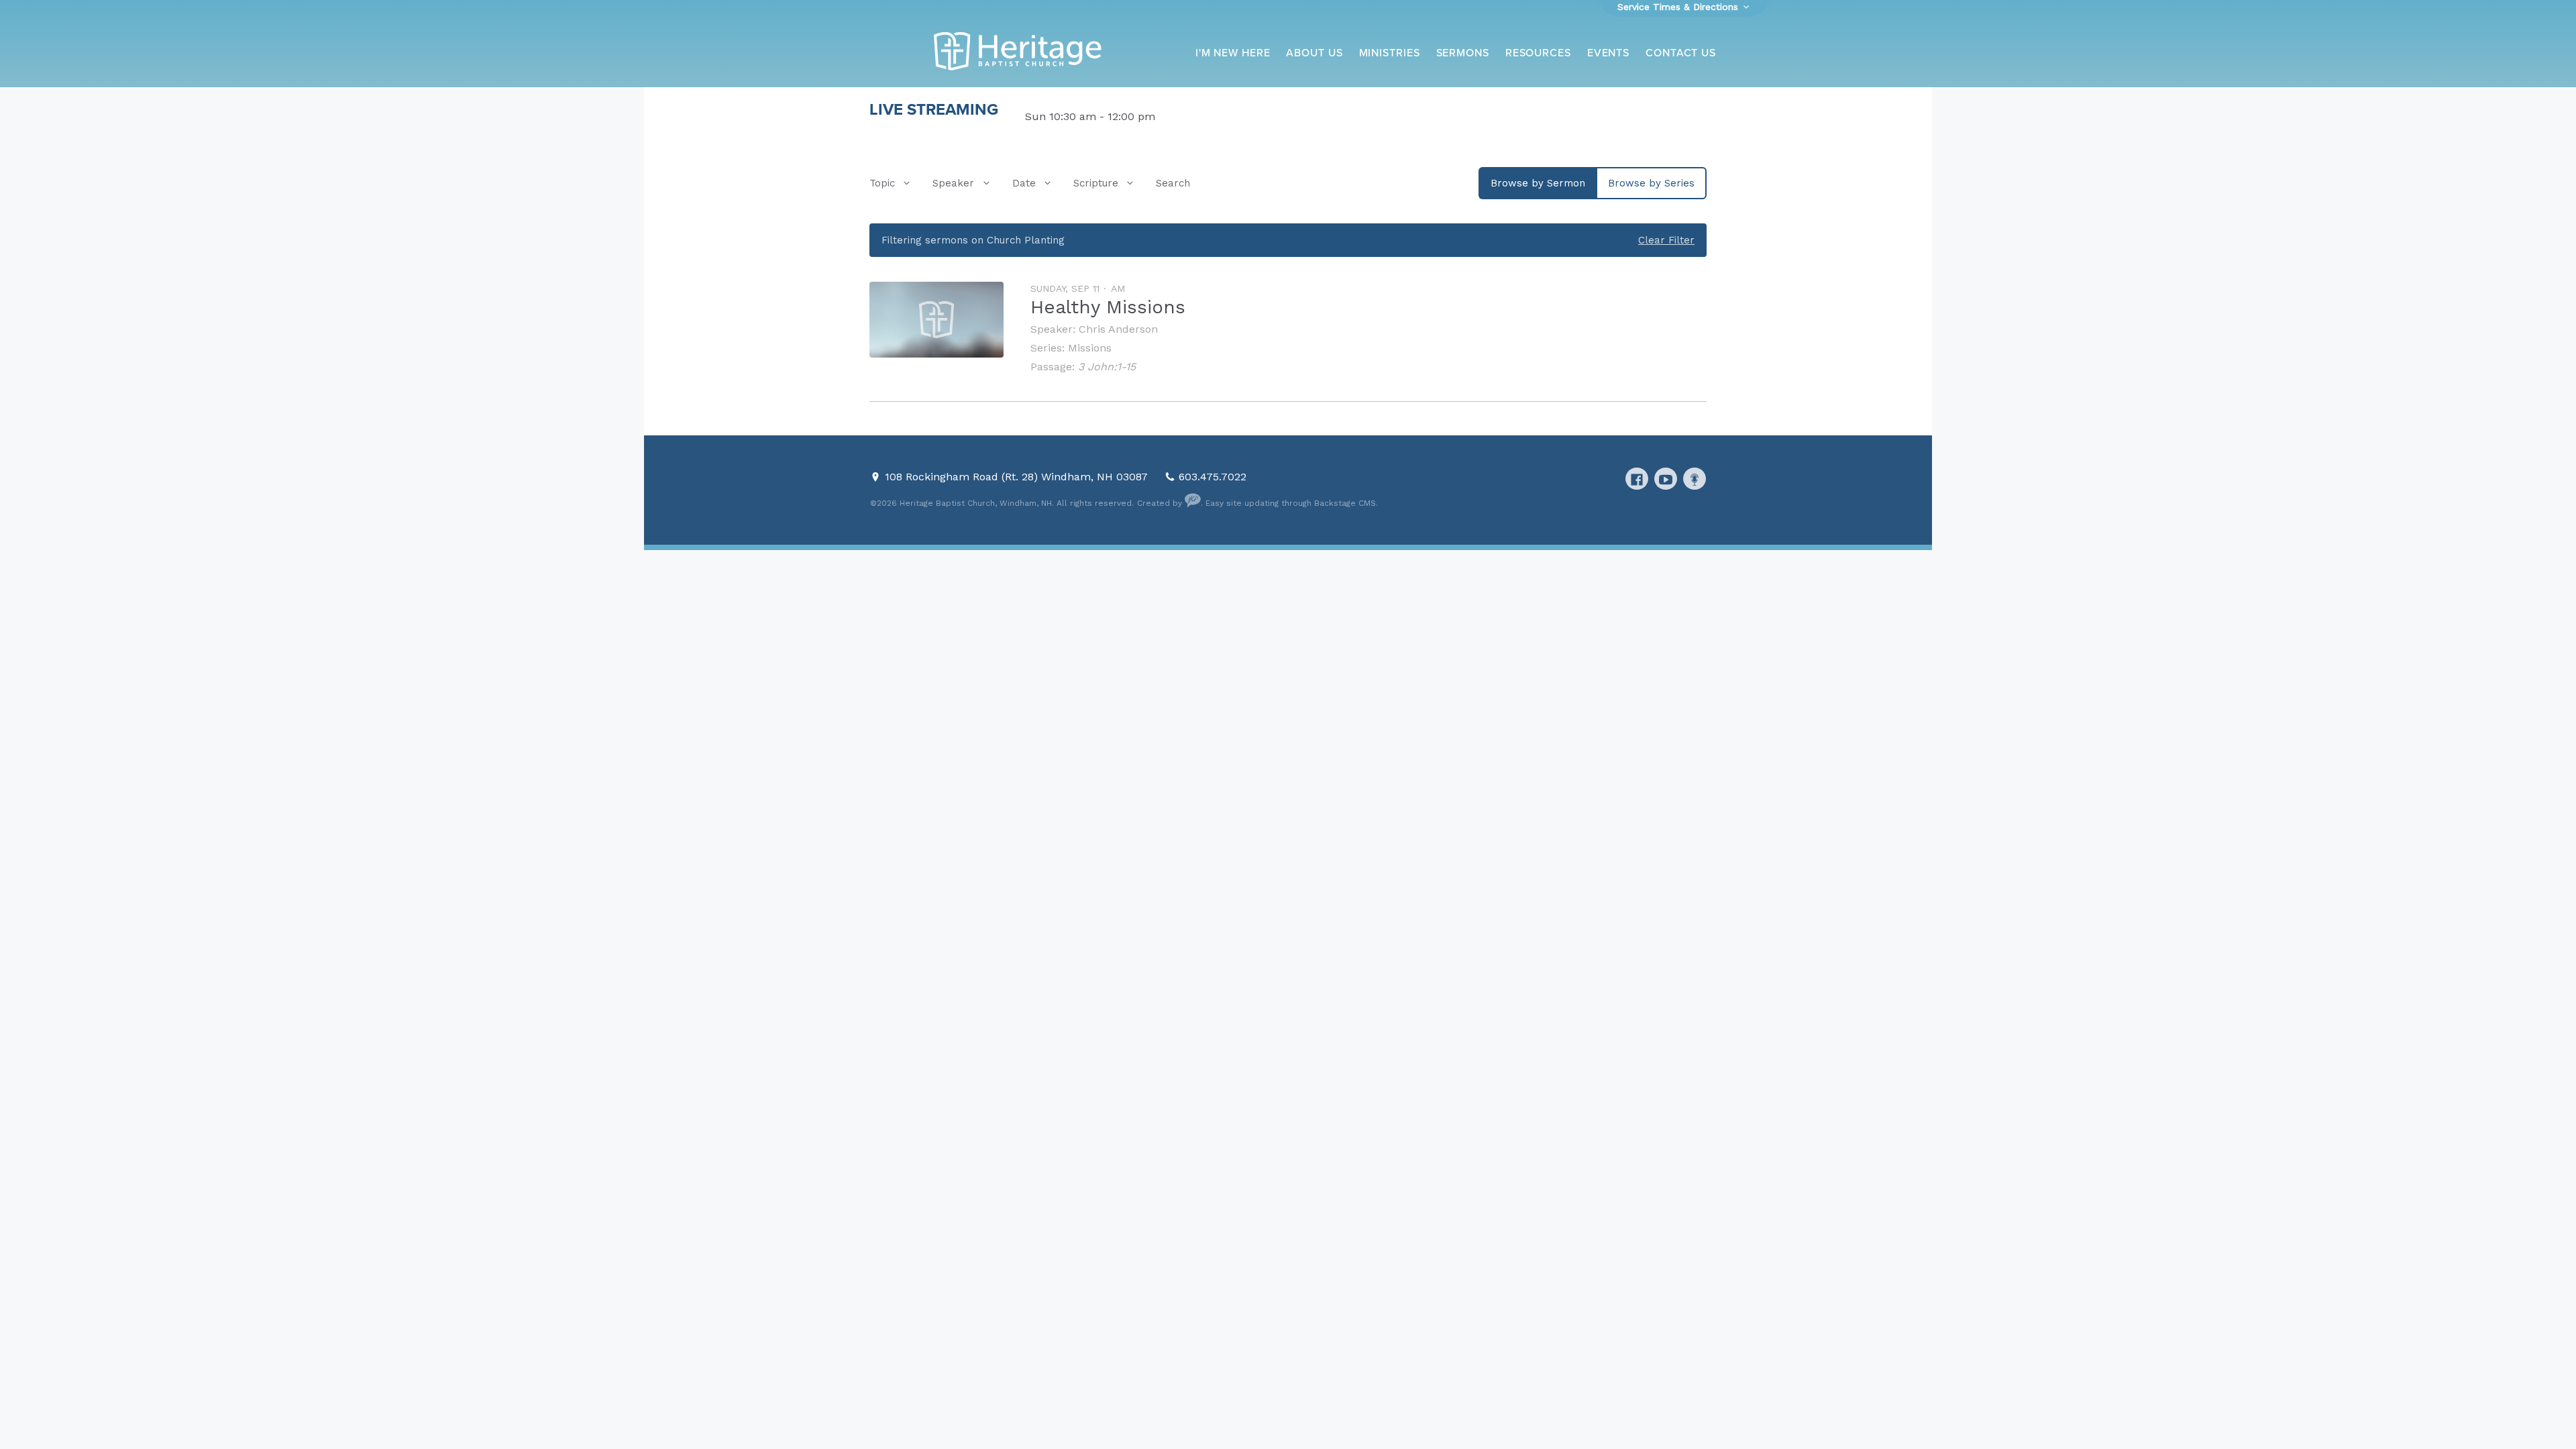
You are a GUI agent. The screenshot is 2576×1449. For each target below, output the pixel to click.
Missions (1090, 348)
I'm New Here (1233, 53)
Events (1608, 53)
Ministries (1390, 53)
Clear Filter (1666, 240)
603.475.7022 (1213, 477)
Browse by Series (1651, 183)
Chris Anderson (1118, 329)
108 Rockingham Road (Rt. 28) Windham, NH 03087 (1018, 477)
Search (1173, 183)
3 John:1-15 (1107, 367)
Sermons (1463, 53)
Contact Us (1681, 53)
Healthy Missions (1108, 307)
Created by (1161, 503)
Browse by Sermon (1538, 183)
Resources (1538, 53)
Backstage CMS (1345, 503)
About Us (1314, 53)
